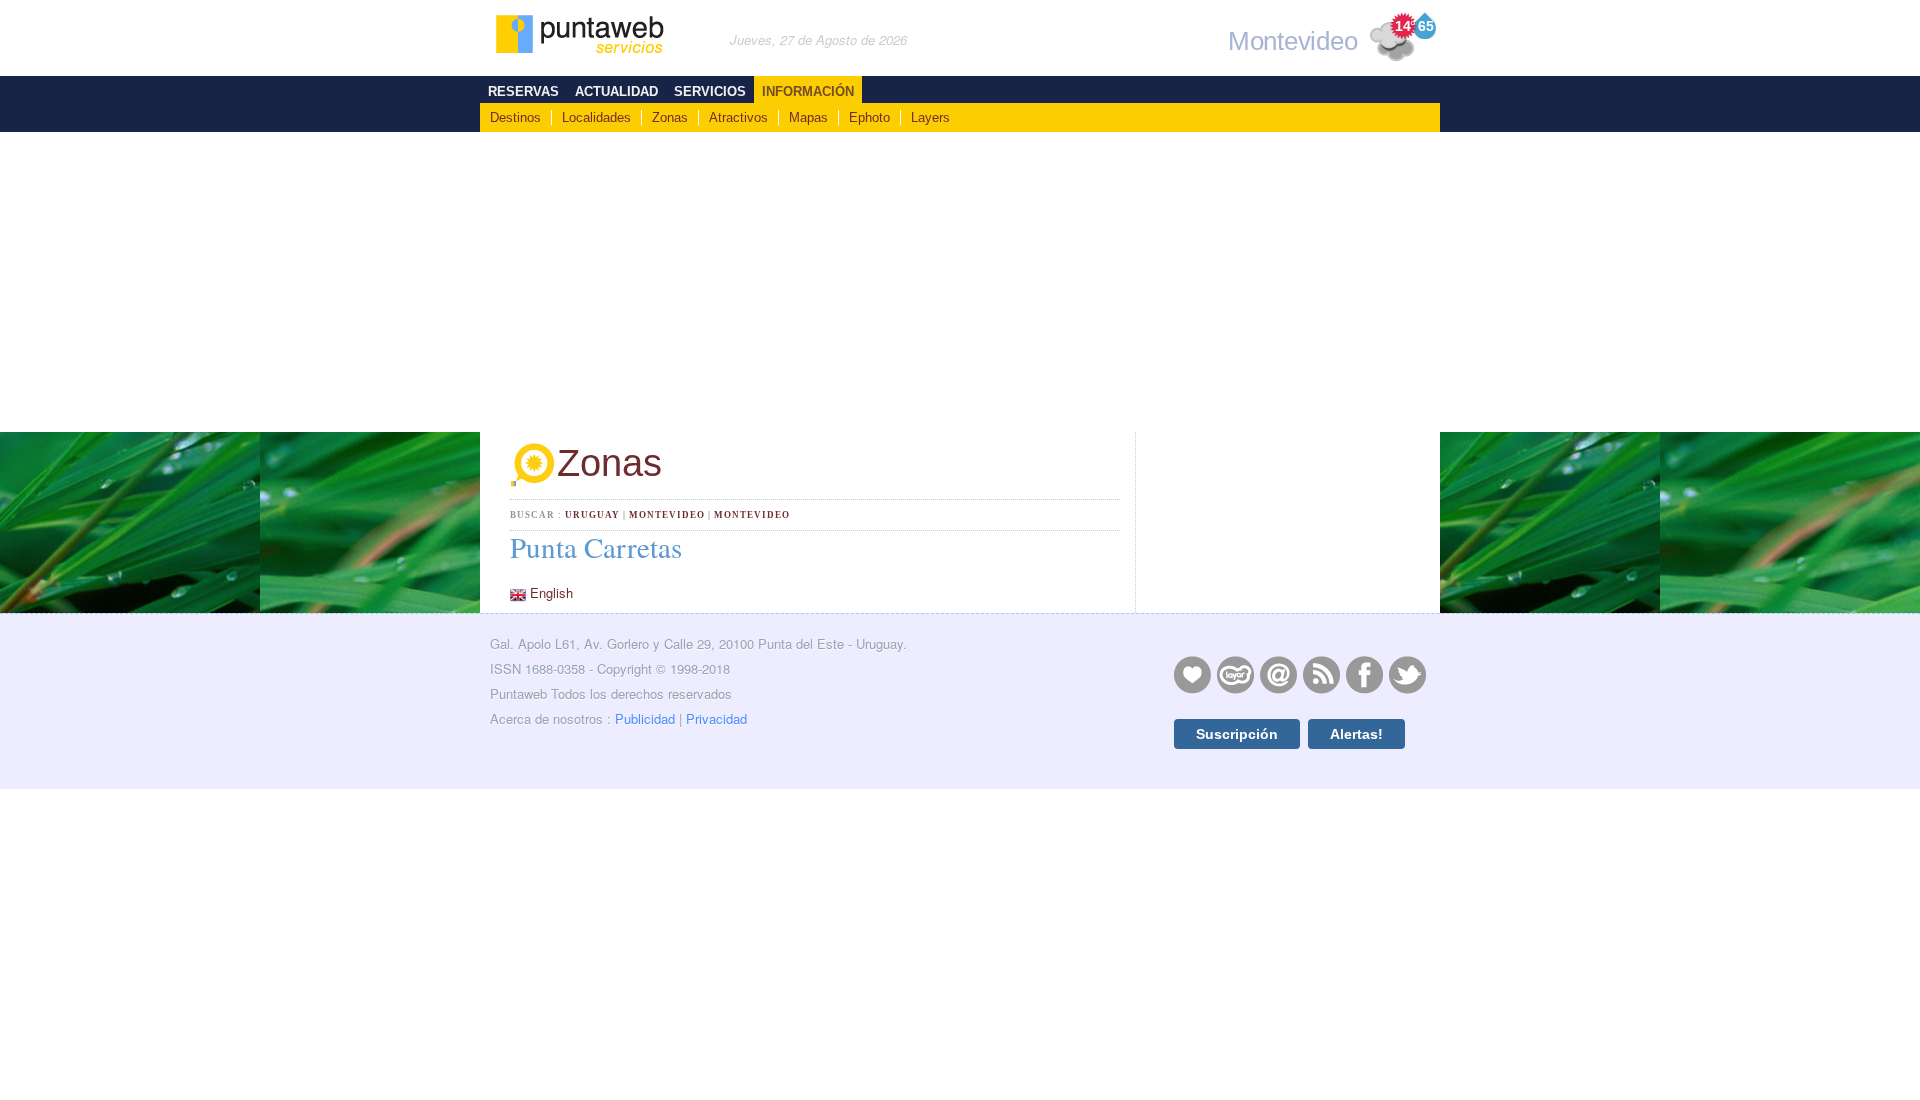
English (551, 592)
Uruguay (592, 515)
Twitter (1407, 674)
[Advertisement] (960, 282)
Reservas (523, 91)
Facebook (1364, 674)
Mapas (808, 117)
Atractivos (738, 117)
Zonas (670, 117)
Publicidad (645, 718)
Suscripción (1237, 734)
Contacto (1278, 674)
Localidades (596, 117)
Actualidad (616, 91)
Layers (930, 117)
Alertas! (1356, 734)
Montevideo (667, 515)
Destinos (515, 117)
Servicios (710, 91)
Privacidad (716, 718)
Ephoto (869, 117)
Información (808, 91)
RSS (1321, 674)
